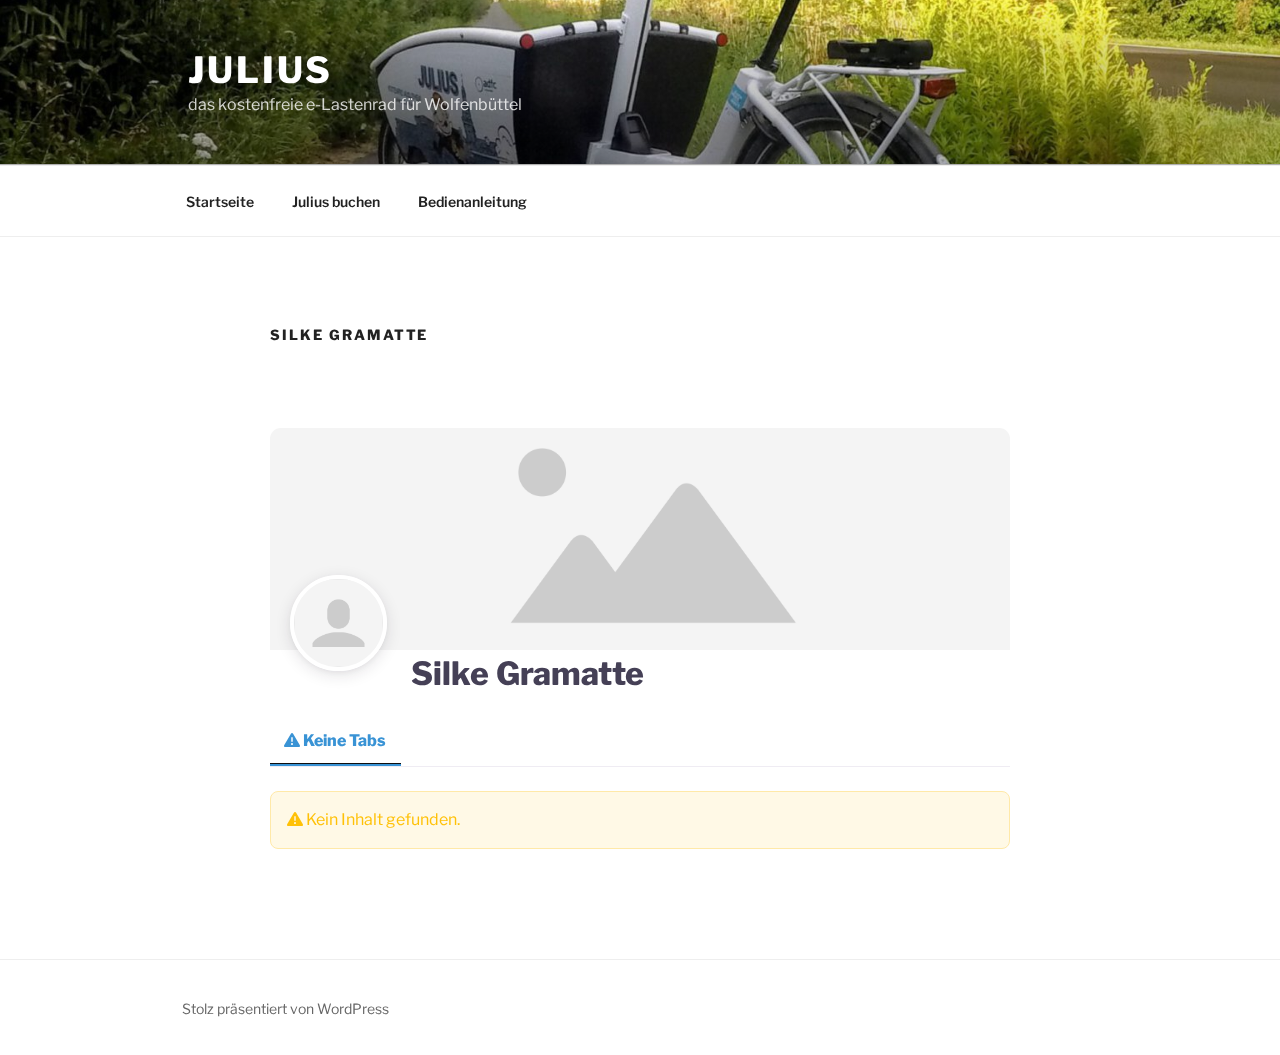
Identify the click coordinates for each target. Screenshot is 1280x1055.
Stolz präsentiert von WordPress (285, 1008)
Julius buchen (336, 201)
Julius (260, 70)
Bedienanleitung (472, 201)
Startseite (220, 201)
